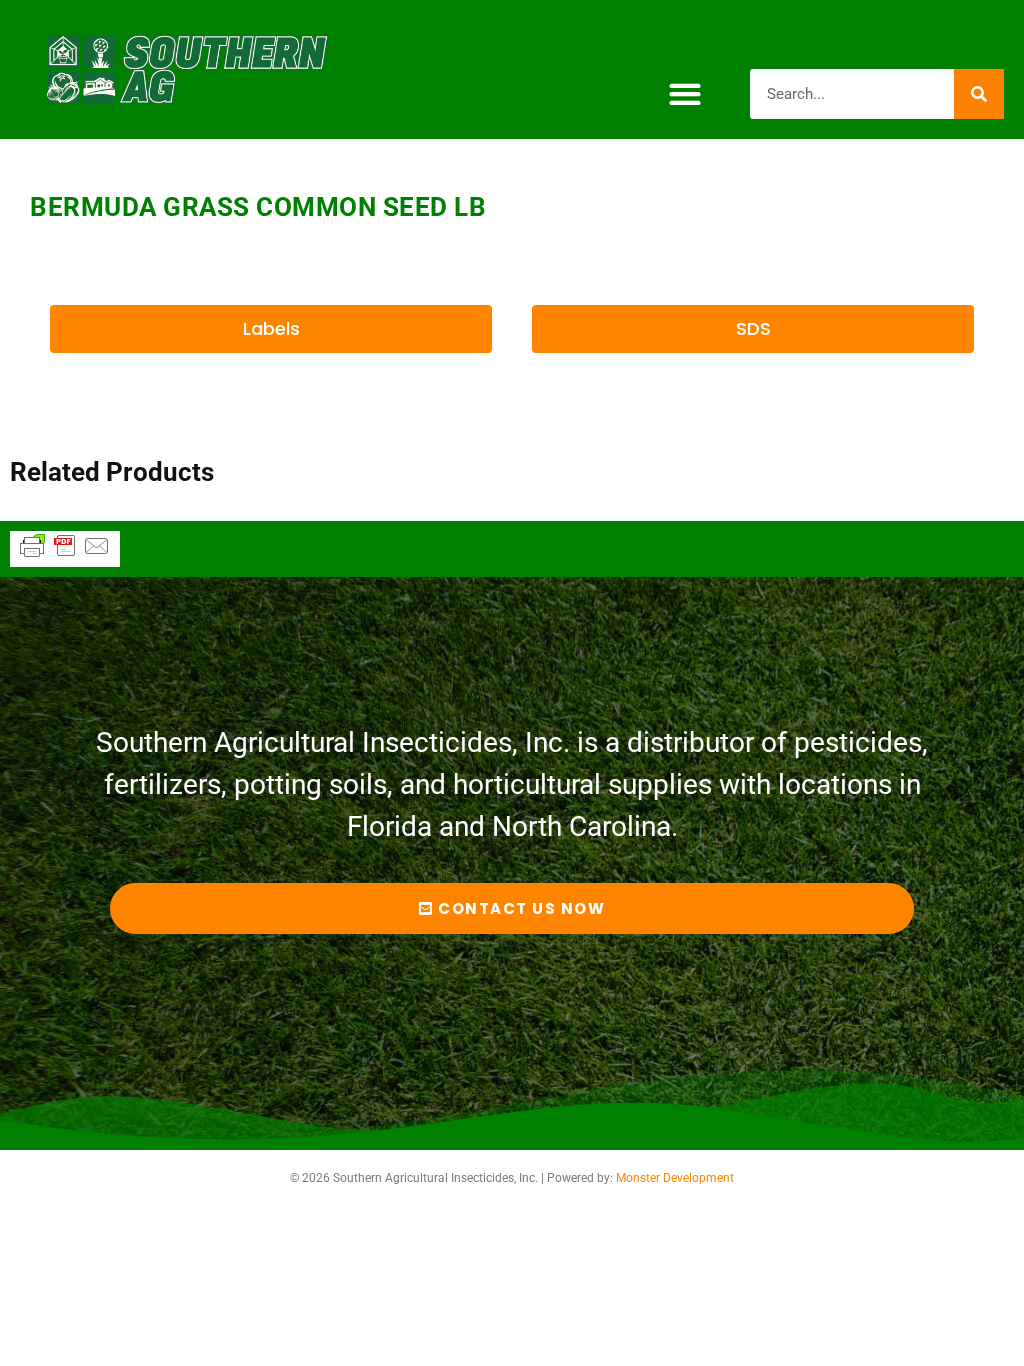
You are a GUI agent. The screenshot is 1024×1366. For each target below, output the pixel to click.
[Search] (979, 94)
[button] (684, 93)
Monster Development (675, 1178)
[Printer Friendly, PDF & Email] (65, 555)
